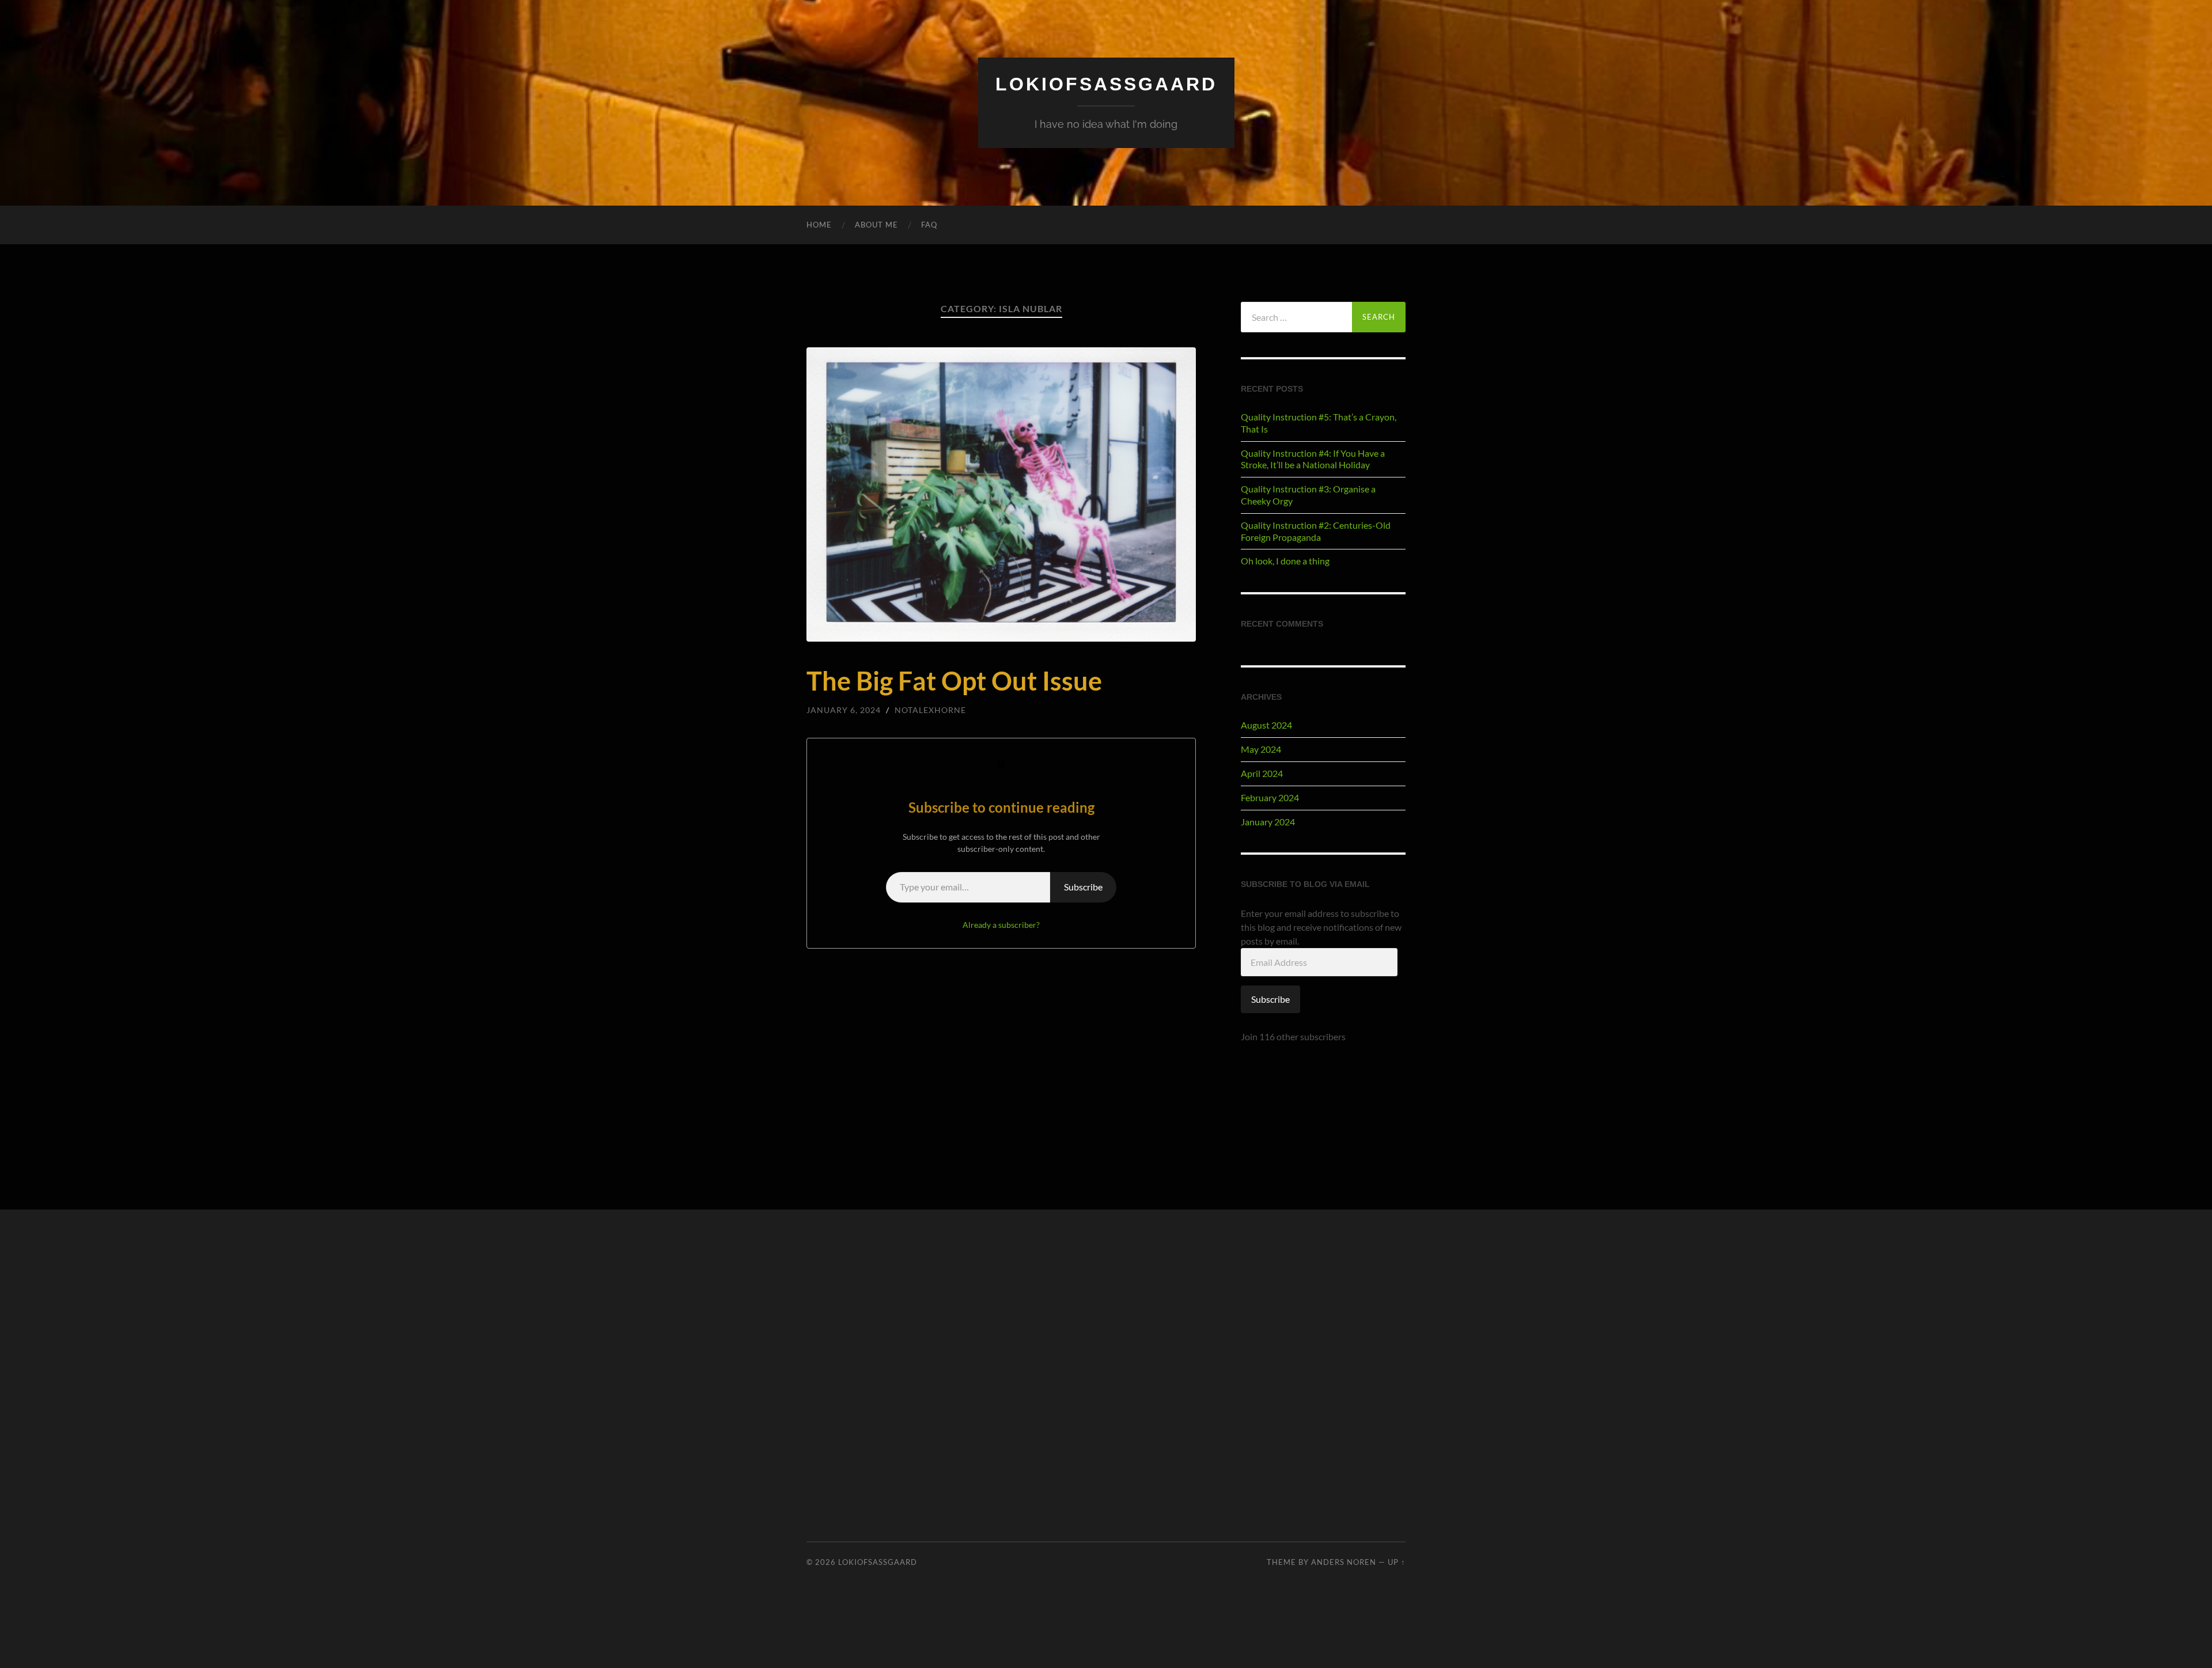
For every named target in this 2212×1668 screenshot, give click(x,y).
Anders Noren (1344, 1562)
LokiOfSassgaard (1106, 84)
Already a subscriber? (1001, 925)
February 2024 (1270, 797)
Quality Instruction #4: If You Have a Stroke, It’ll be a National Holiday (1313, 459)
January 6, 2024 (844, 710)
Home (819, 225)
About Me (876, 225)
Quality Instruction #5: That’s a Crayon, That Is (1319, 423)
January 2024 (1268, 822)
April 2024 (1262, 773)
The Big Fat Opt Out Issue (954, 681)
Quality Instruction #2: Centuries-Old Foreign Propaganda (1316, 531)
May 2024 (1261, 749)
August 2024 (1266, 725)
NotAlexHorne (930, 710)
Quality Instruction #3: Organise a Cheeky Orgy (1308, 495)
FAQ (929, 225)
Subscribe (1083, 887)
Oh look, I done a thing (1285, 561)
